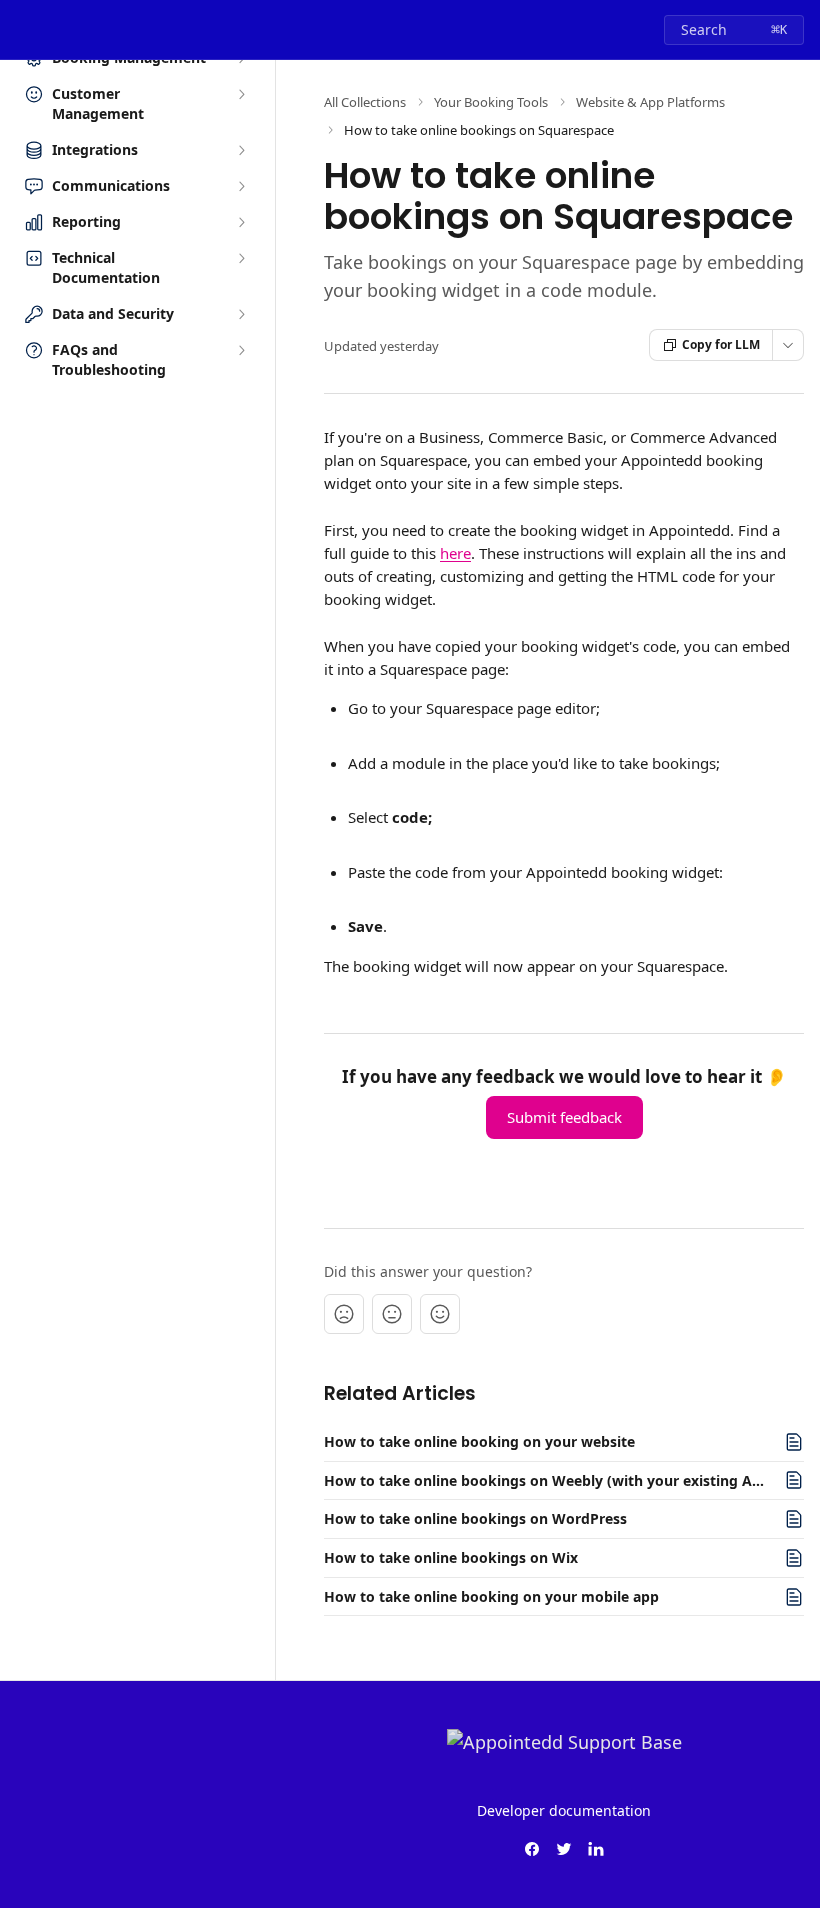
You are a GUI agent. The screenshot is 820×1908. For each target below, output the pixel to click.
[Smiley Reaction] (440, 1314)
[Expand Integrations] (241, 150)
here (455, 553)
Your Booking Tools (491, 102)
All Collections (365, 102)
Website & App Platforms (650, 102)
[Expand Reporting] (241, 222)
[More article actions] (788, 345)
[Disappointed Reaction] (344, 1314)
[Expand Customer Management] (241, 94)
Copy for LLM (721, 344)
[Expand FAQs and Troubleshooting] (241, 350)
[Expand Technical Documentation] (241, 258)
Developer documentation (564, 1810)
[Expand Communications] (241, 186)
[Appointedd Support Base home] (20, 30)
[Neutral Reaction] (392, 1314)
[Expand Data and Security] (241, 314)
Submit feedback (564, 1117)
